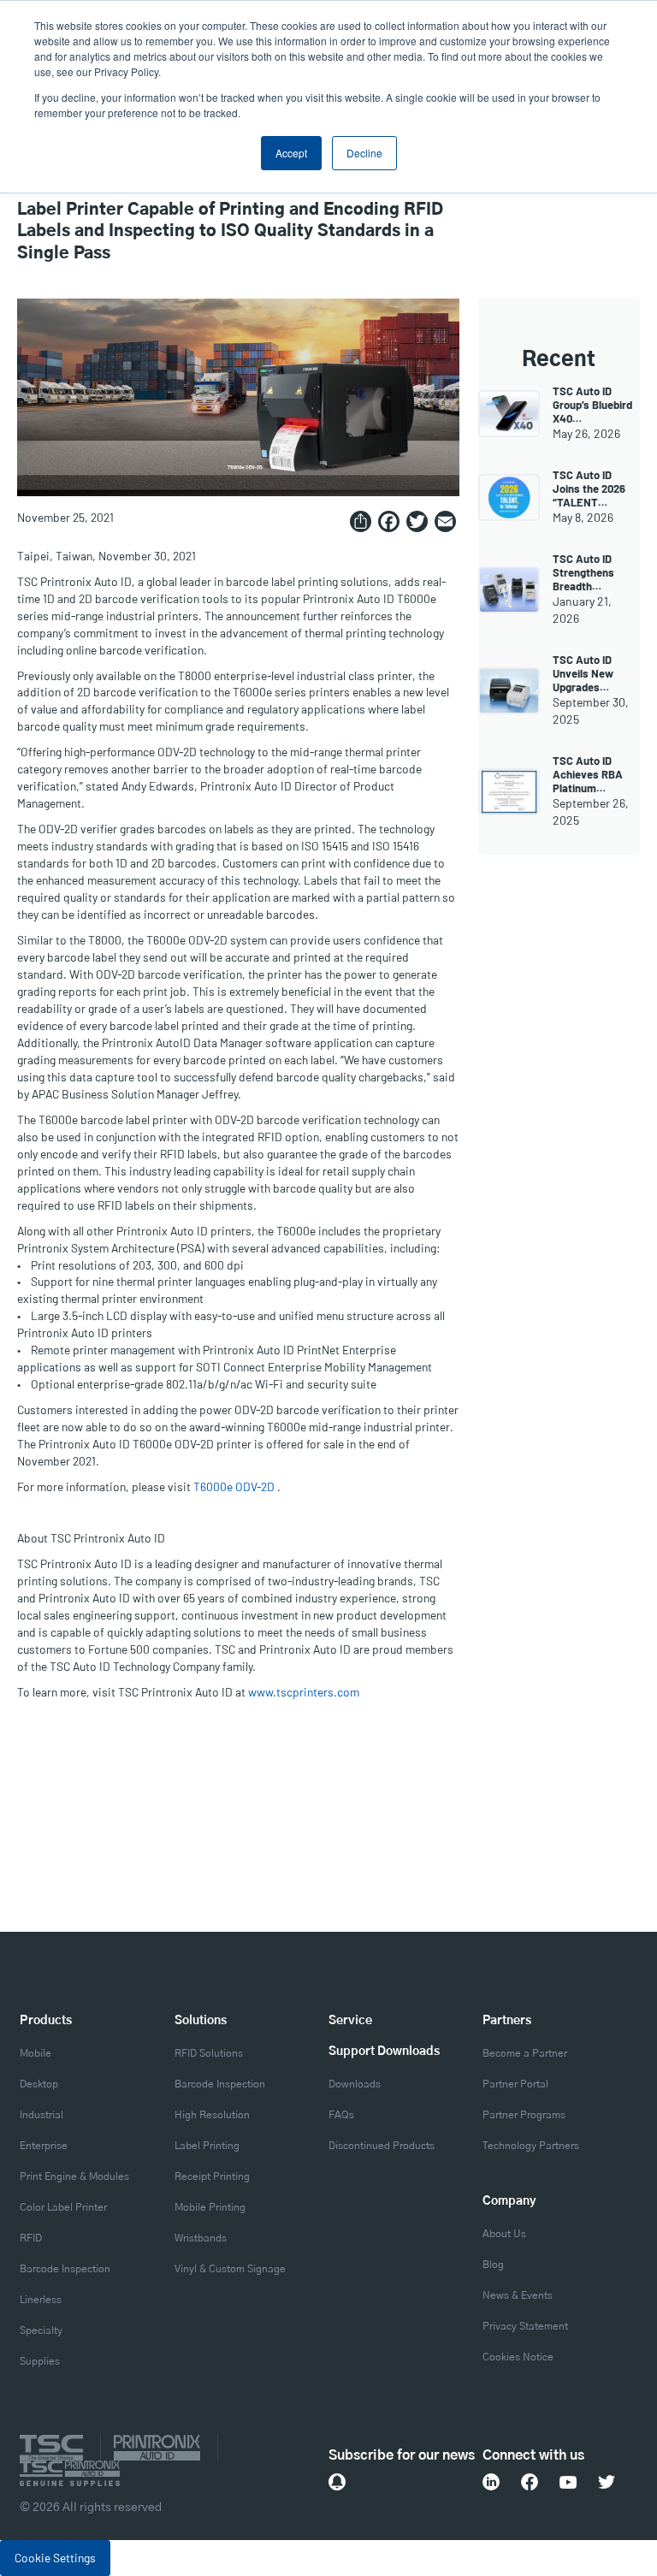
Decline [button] (364, 153)
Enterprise (44, 2146)
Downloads (355, 2084)
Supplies (40, 2361)
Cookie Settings (55, 2558)
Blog (493, 2265)
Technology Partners (531, 2146)
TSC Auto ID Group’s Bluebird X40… (592, 405)
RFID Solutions (209, 2053)
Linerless (41, 2300)
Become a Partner (525, 2053)
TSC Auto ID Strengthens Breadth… (583, 572)
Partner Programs (524, 2115)
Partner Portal (515, 2084)
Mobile (36, 2053)
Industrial (41, 2115)
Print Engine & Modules (74, 2176)
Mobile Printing (210, 2207)
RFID (31, 2238)
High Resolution (212, 2115)
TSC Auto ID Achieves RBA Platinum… (588, 774)
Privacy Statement (525, 2326)
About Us (504, 2234)
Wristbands (201, 2238)
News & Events (518, 2295)
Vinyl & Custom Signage (230, 2269)
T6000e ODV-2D (234, 1486)
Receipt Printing (212, 2176)
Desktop (39, 2084)
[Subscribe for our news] (337, 2482)
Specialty (41, 2330)
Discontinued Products (382, 2146)
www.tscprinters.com (304, 1692)
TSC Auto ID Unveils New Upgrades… (583, 673)
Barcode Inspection (65, 2269)
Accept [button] (291, 153)
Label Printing (207, 2146)
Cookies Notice (518, 2357)
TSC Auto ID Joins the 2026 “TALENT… (589, 489)
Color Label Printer (63, 2207)
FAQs (341, 2115)
